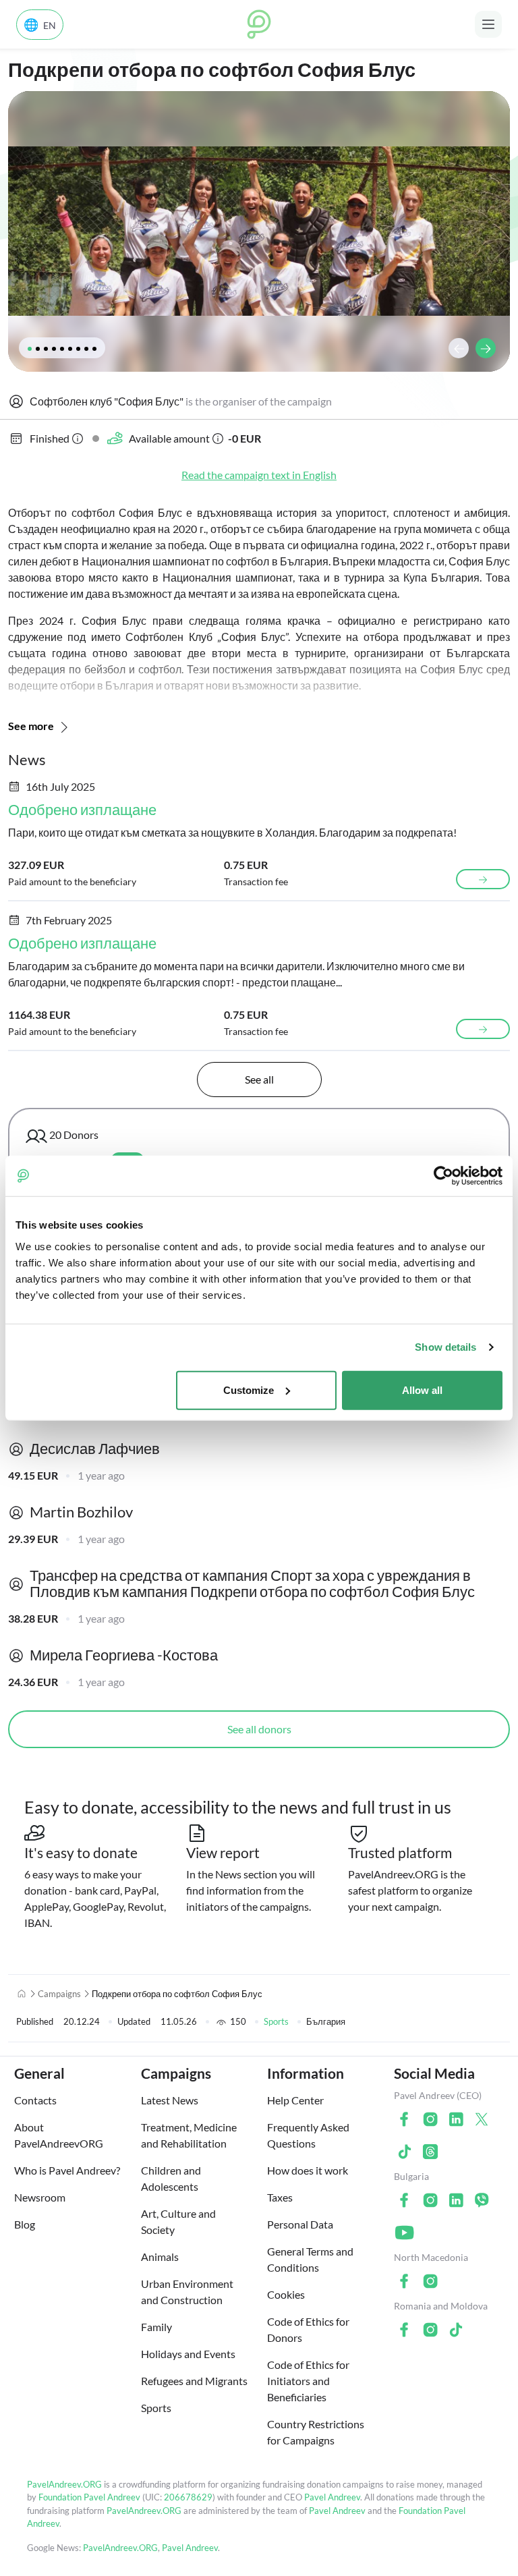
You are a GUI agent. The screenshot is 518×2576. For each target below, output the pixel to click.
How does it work (308, 2170)
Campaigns (59, 1994)
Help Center (295, 2100)
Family (156, 2327)
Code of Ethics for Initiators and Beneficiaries (308, 2381)
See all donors (259, 1729)
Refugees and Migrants (194, 2381)
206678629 (188, 2497)
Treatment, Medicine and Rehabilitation (189, 2135)
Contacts (35, 2100)
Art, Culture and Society (178, 2221)
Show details (445, 1347)
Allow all (422, 1390)
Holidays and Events (188, 2354)
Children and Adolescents (171, 2178)
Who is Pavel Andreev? (67, 2170)
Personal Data (300, 2224)
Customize (249, 1390)
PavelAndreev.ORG (64, 2484)
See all (259, 1079)
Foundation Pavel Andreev (90, 2497)
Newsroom (40, 2197)
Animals (160, 2257)
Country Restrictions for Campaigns (316, 2432)
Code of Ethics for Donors (308, 2329)
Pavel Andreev (332, 2497)
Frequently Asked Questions (308, 2135)
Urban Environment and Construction (187, 2292)
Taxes (280, 2197)
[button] (30, 349)
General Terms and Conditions (310, 2259)
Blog (25, 2224)
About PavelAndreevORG (59, 2135)
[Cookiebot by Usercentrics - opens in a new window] (443, 1176)
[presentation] (459, 348)
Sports (276, 2021)
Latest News (170, 2100)
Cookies (286, 2294)
